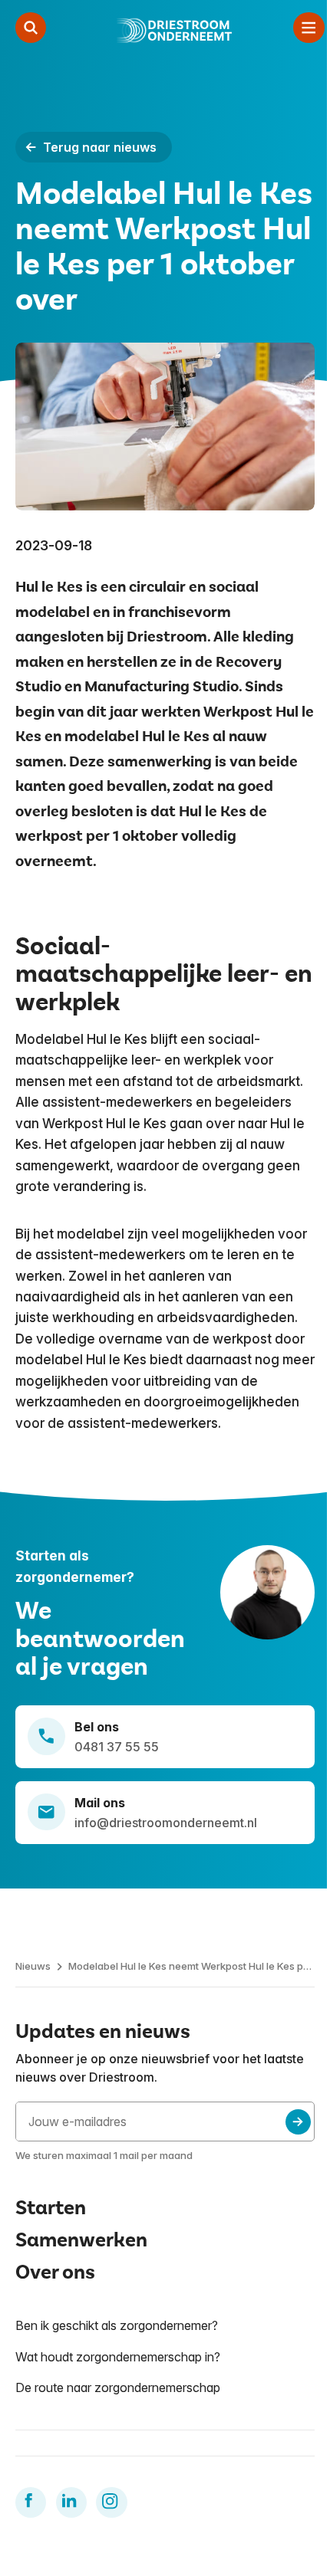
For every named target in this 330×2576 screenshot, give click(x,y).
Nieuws (33, 1966)
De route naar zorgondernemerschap (118, 2387)
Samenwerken (81, 2240)
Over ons (55, 2272)
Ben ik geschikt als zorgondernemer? (117, 2325)
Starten (51, 2208)
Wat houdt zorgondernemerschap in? (118, 2357)
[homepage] (170, 31)
